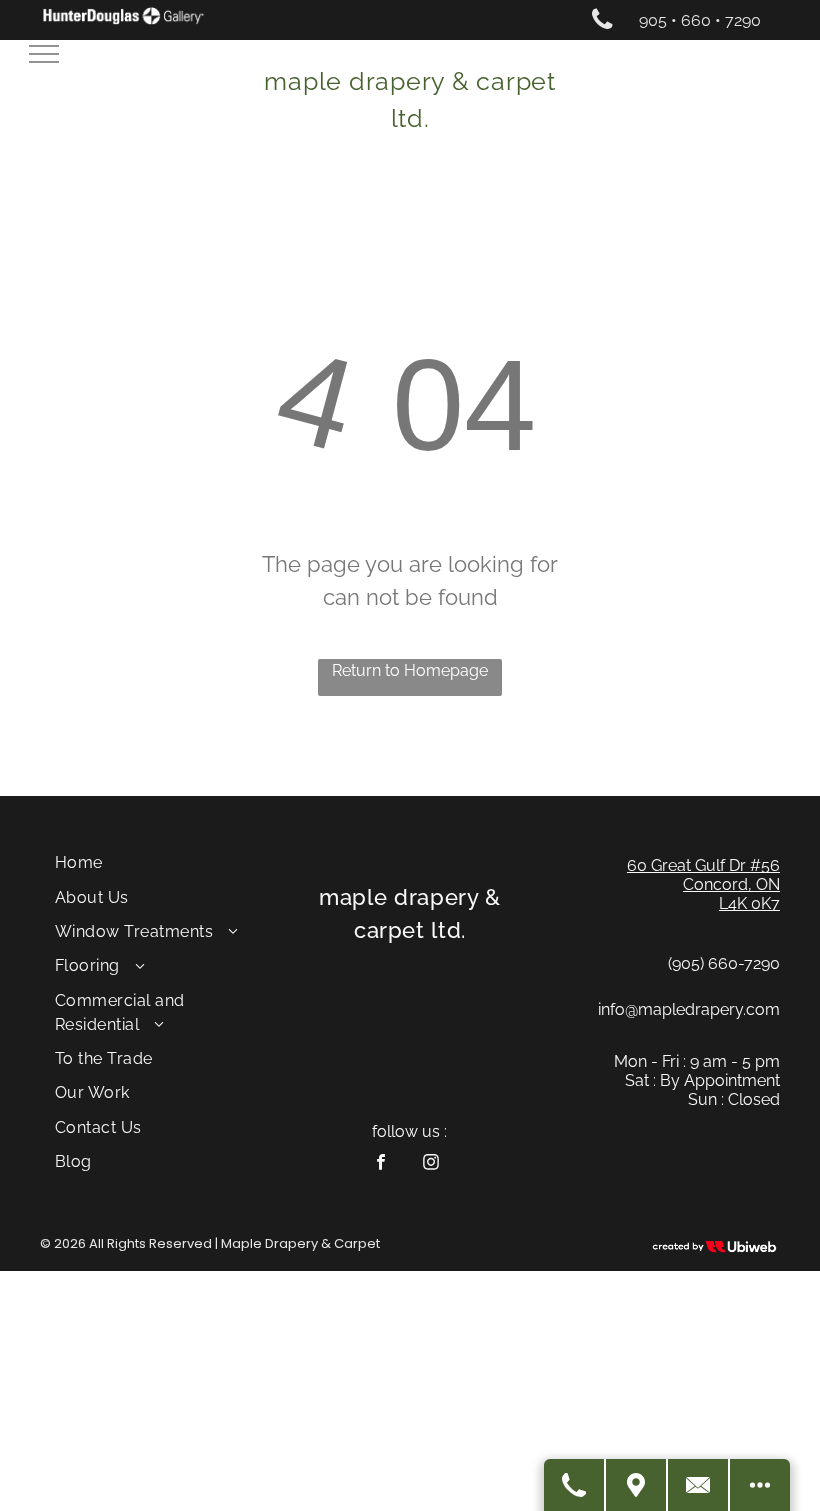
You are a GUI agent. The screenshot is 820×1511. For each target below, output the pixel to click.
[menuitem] (163, 863)
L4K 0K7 (749, 903)
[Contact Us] (699, 1485)
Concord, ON (731, 884)
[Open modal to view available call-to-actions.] (760, 1485)
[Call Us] (575, 1485)
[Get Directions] (637, 1485)
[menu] (44, 54)
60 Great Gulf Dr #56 (703, 865)
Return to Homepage (410, 670)
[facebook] (380, 1164)
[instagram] (430, 1164)
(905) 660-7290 (724, 963)
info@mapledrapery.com (689, 1009)
